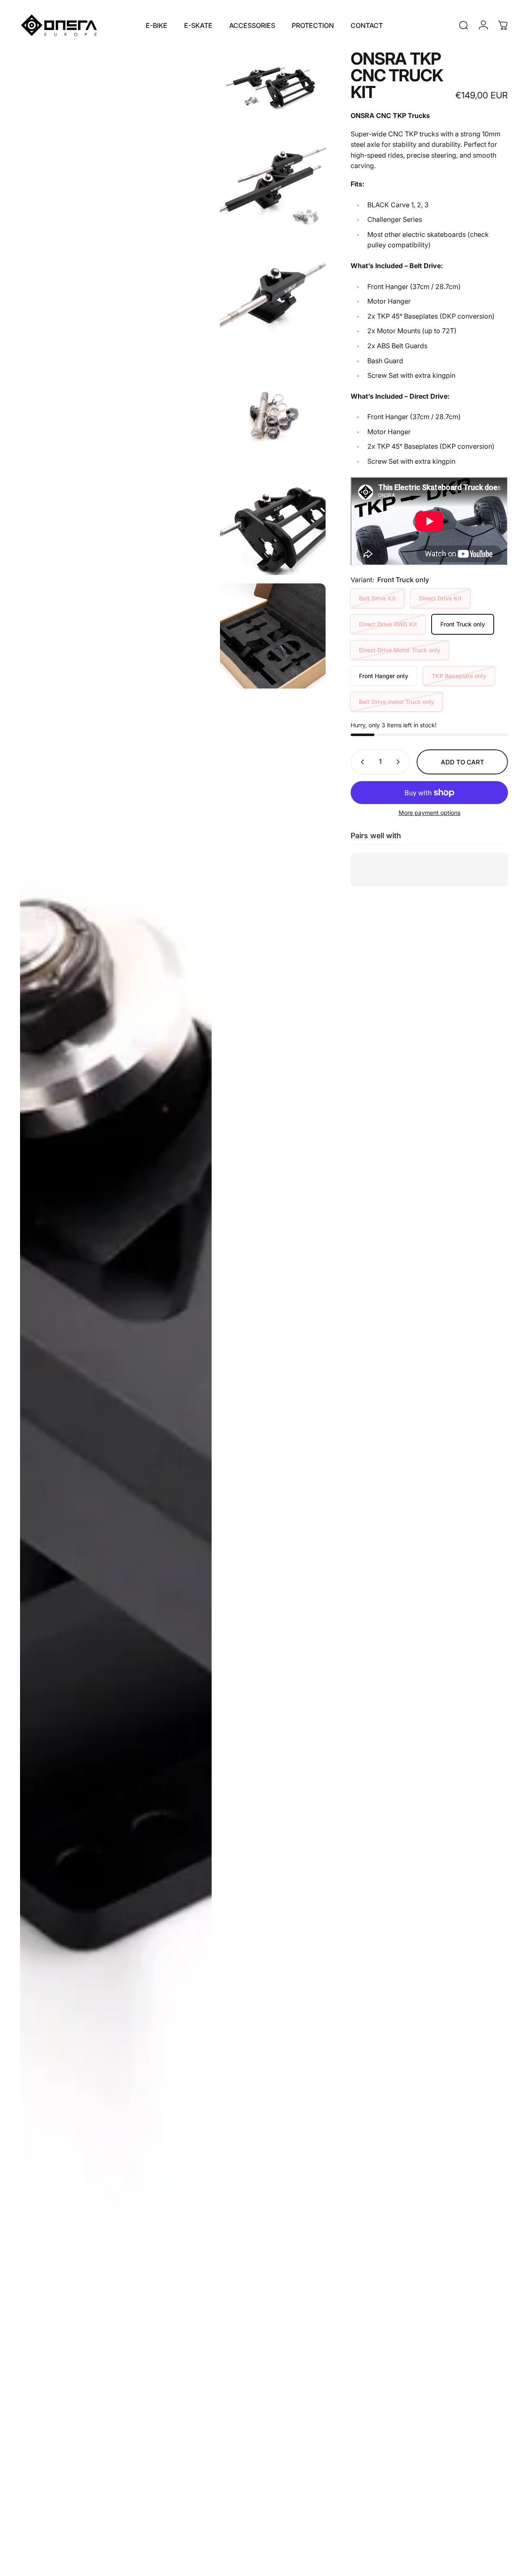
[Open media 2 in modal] (273, 182)
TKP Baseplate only (459, 676)
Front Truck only (463, 624)
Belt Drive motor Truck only (397, 702)
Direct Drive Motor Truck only (400, 650)
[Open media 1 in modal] (273, 85)
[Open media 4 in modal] (273, 409)
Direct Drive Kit (440, 598)
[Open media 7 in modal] (273, 636)
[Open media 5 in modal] (273, 523)
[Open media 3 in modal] (273, 295)
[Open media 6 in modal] (116, 1309)
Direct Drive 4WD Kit (388, 624)
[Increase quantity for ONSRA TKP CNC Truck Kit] (400, 762)
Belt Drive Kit (377, 598)
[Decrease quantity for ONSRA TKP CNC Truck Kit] (361, 762)
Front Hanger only (384, 676)
